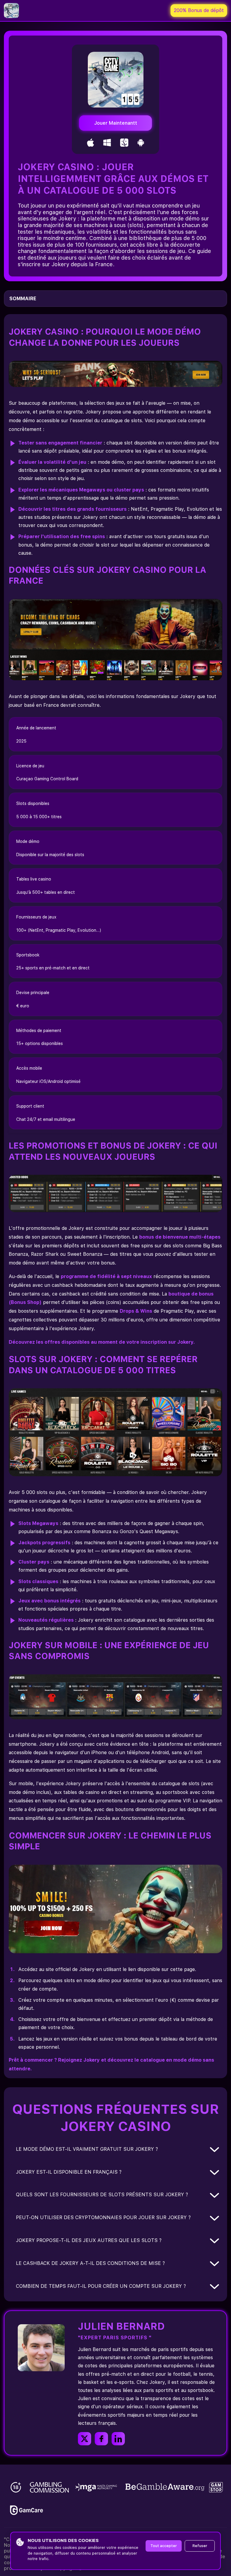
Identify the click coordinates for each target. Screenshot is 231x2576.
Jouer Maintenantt (116, 123)
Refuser (200, 2546)
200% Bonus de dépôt (199, 10)
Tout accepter (164, 2546)
